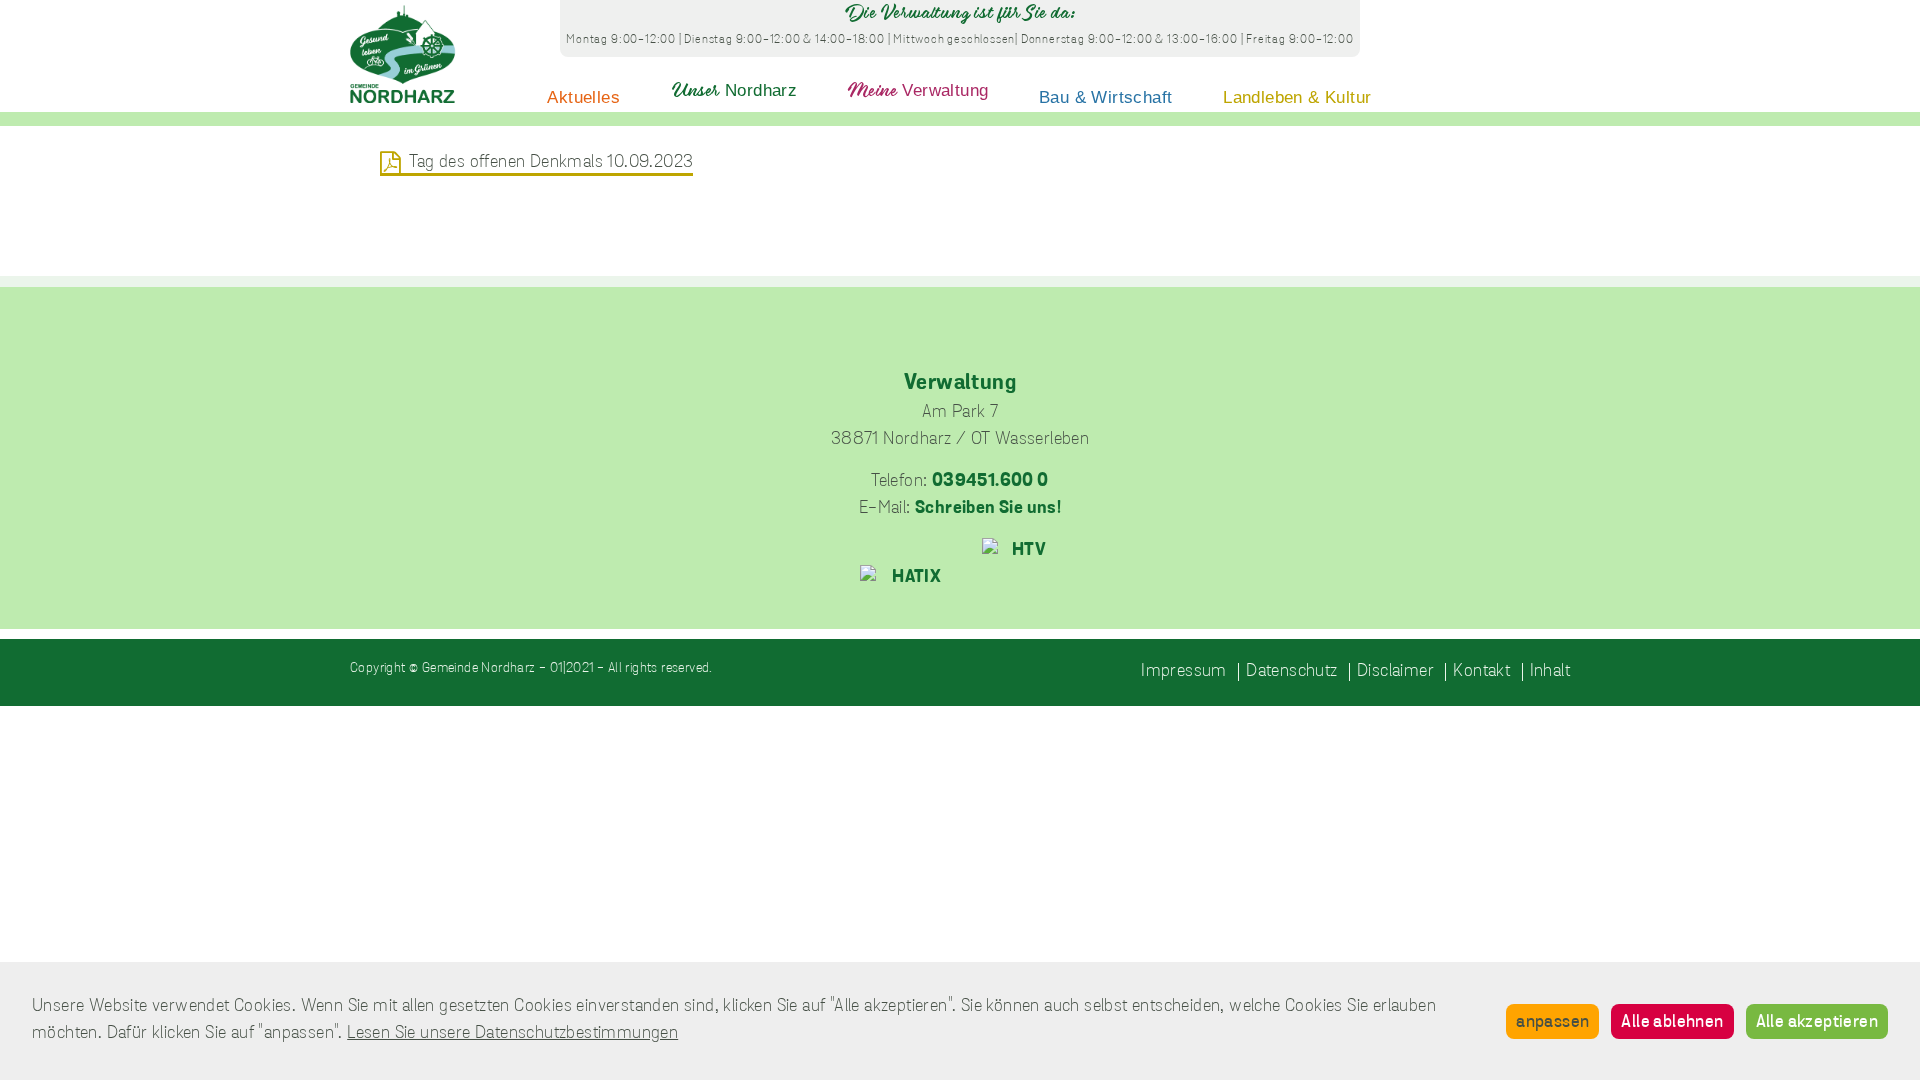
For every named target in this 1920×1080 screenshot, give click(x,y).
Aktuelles (583, 97)
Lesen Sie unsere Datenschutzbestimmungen (512, 1034)
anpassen (1552, 1023)
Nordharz (734, 90)
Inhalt (1550, 672)
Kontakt (1481, 672)
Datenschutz (1291, 672)
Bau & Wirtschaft (1105, 97)
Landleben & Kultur (1297, 97)
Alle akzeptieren (1817, 1023)
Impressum (1184, 672)
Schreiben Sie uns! (988, 509)
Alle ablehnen (1672, 1023)
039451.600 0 (990, 482)
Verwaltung (918, 90)
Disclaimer (1395, 672)
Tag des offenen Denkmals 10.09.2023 (551, 163)
